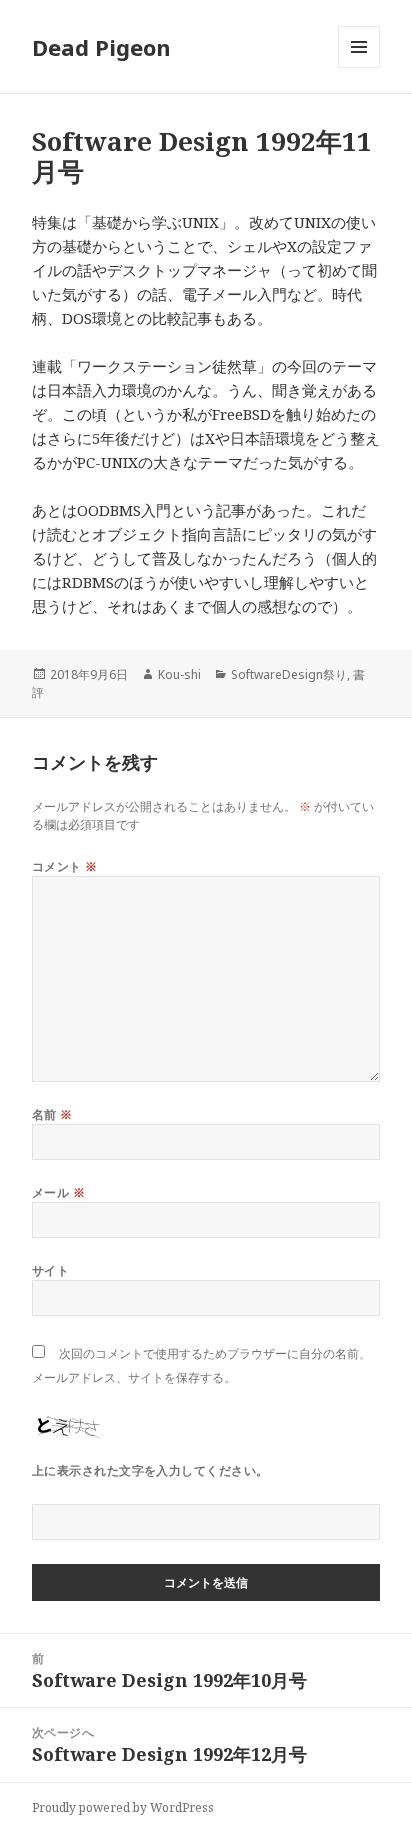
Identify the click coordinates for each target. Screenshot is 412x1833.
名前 (52, 1114)
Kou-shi (179, 674)
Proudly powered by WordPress (123, 1807)
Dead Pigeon (101, 47)
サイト (50, 1270)
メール (58, 1192)
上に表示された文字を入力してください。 (150, 1470)
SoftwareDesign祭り (289, 674)
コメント (65, 866)
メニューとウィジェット (359, 67)
